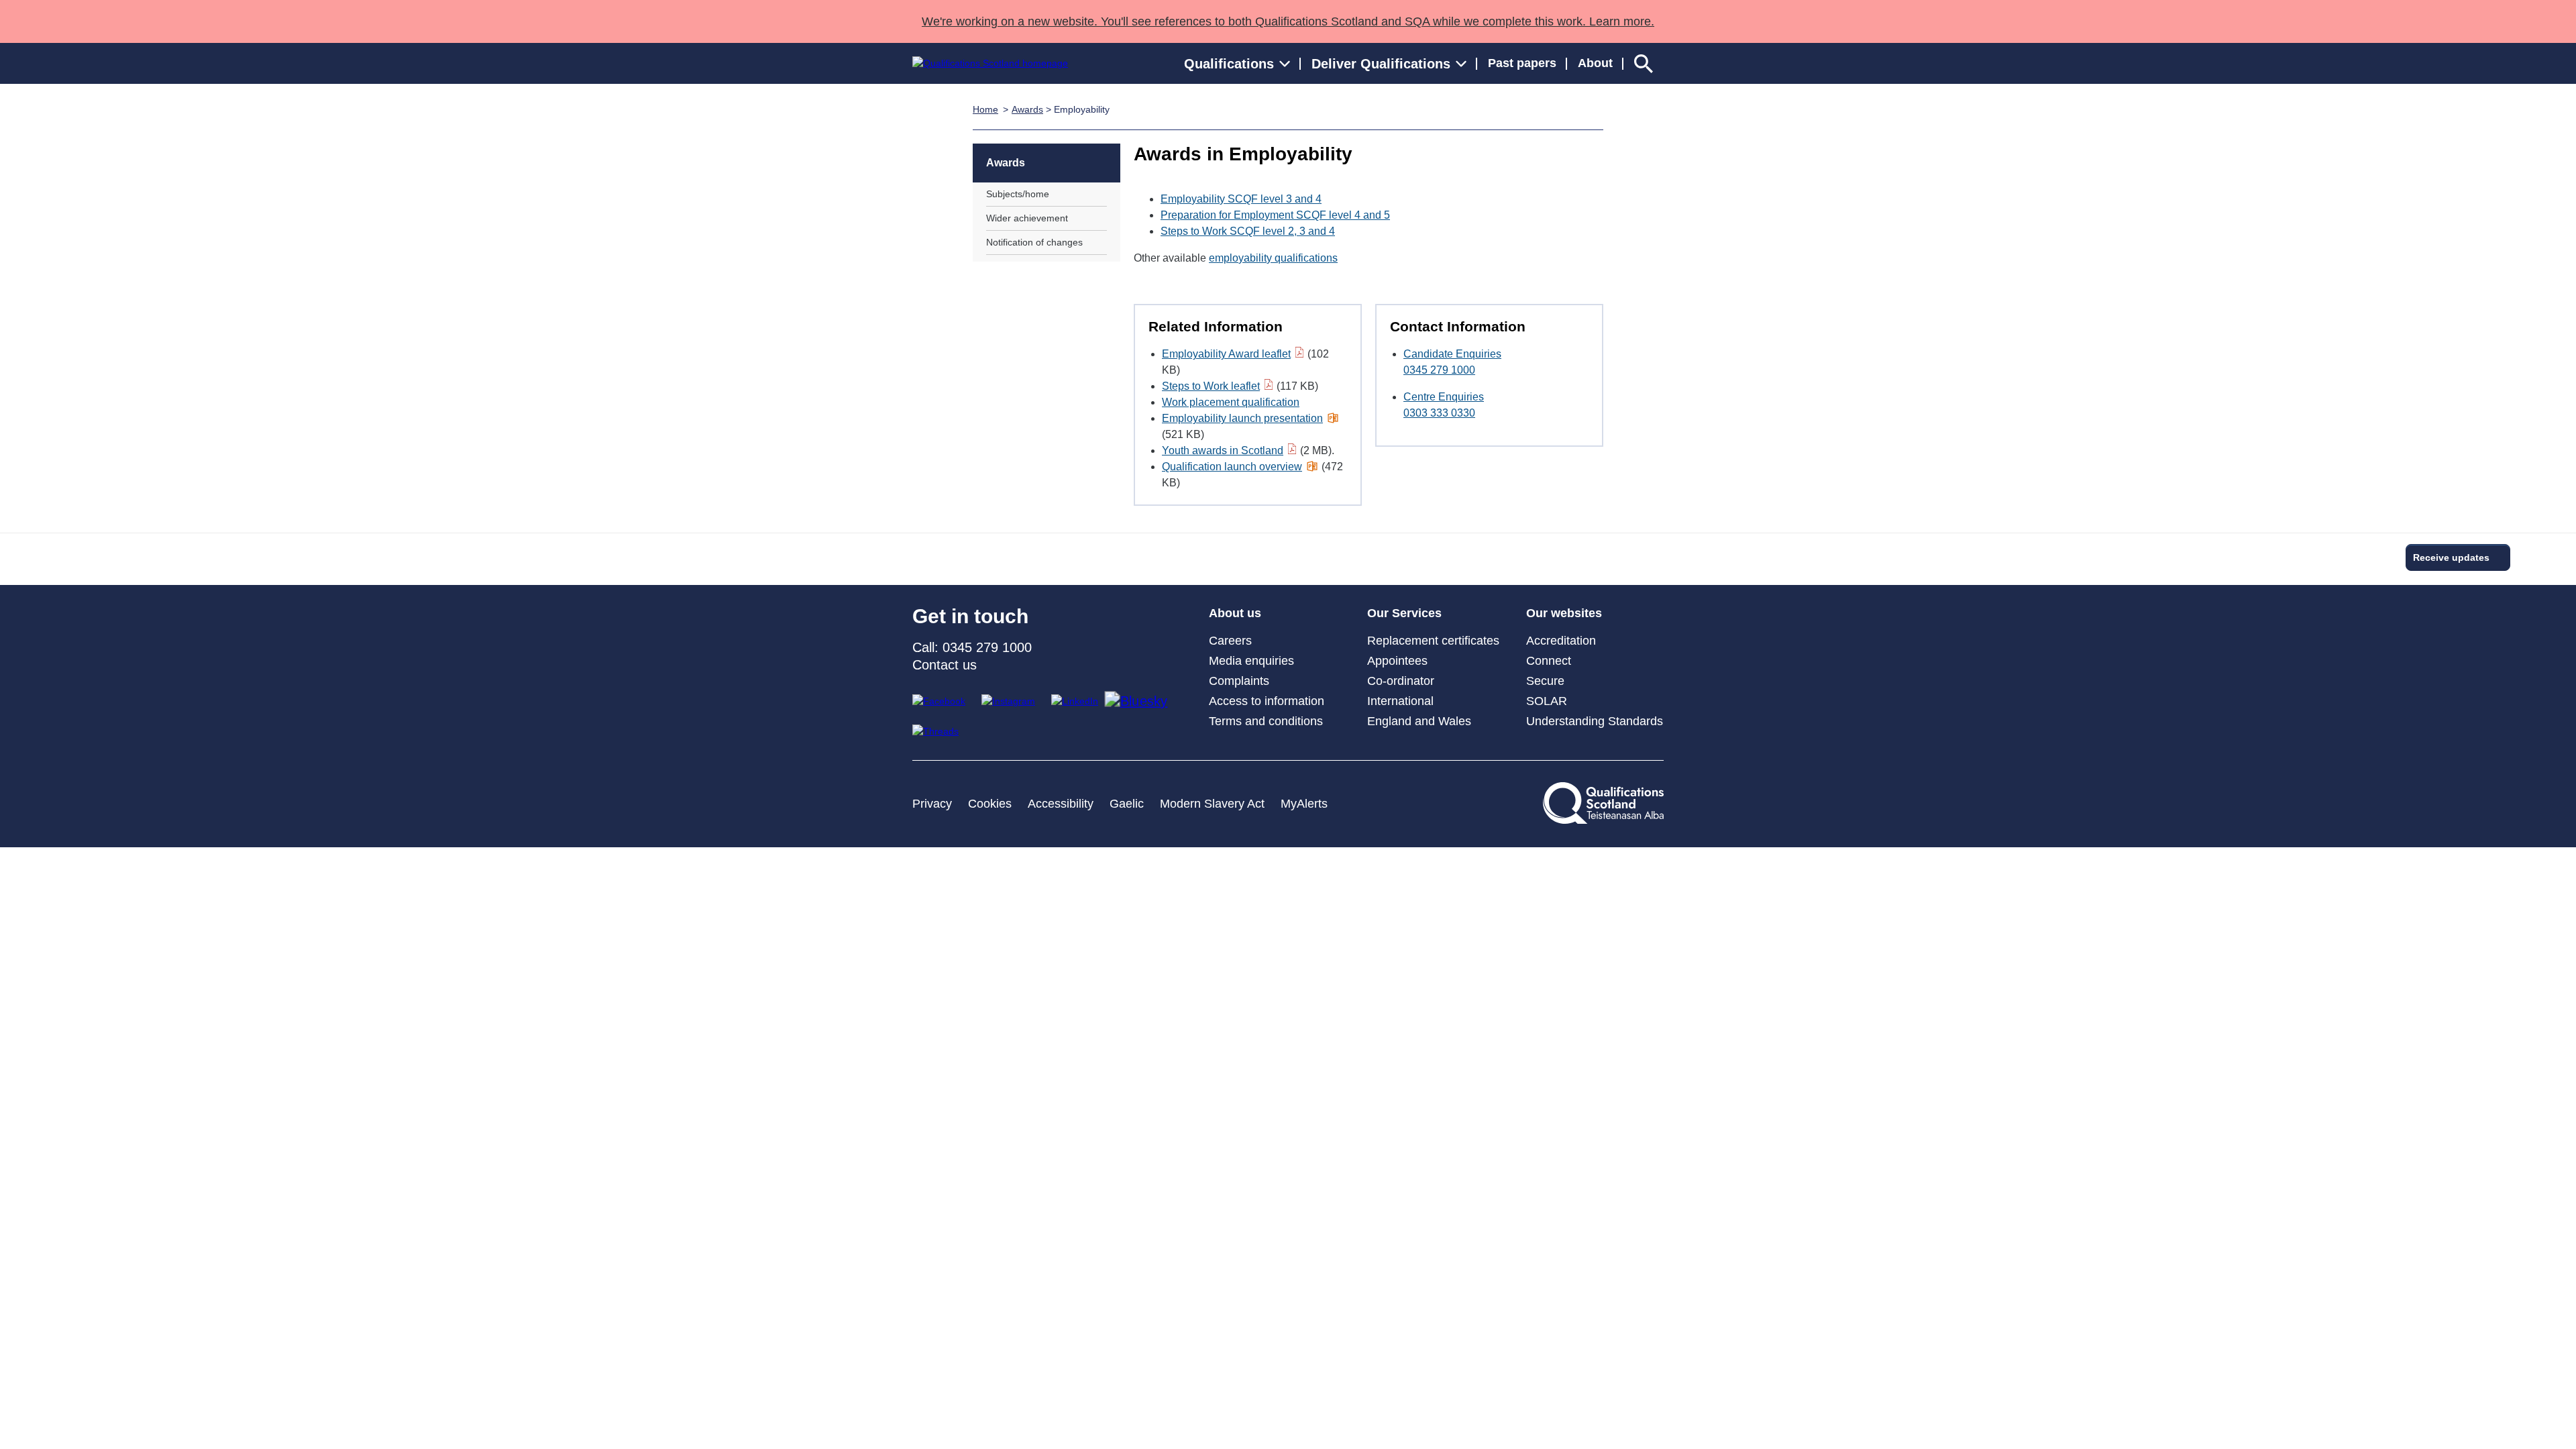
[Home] (990, 63)
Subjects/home (1018, 194)
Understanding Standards (1595, 721)
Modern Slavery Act (1212, 804)
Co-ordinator (1401, 681)
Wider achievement (1027, 218)
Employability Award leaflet (1226, 354)
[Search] (1644, 63)
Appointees (1397, 661)
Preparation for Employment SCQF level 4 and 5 (1275, 215)
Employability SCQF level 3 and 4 (1241, 199)
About (1595, 63)
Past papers (1522, 63)
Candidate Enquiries (1452, 354)
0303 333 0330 (1439, 413)
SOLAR (1547, 701)
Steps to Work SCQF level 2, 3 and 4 (1248, 231)
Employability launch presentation (1242, 418)
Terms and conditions (1266, 721)
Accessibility (1061, 804)
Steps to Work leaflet (1211, 386)
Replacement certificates (1433, 641)
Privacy (932, 804)
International (1400, 701)
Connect (1549, 661)
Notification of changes (1034, 242)
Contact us (945, 665)
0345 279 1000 (1439, 370)
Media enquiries (1251, 661)
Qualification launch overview (1232, 467)
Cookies (990, 804)
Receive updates (2451, 557)
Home (985, 109)
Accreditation (1561, 641)
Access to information (1267, 701)
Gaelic (1127, 804)
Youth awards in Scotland (1223, 450)
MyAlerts (1304, 804)
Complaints (1239, 681)
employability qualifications (1273, 258)
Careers (1230, 641)
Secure (1545, 681)
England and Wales (1419, 721)
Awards (1027, 109)
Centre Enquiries (1444, 397)
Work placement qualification (1231, 402)
